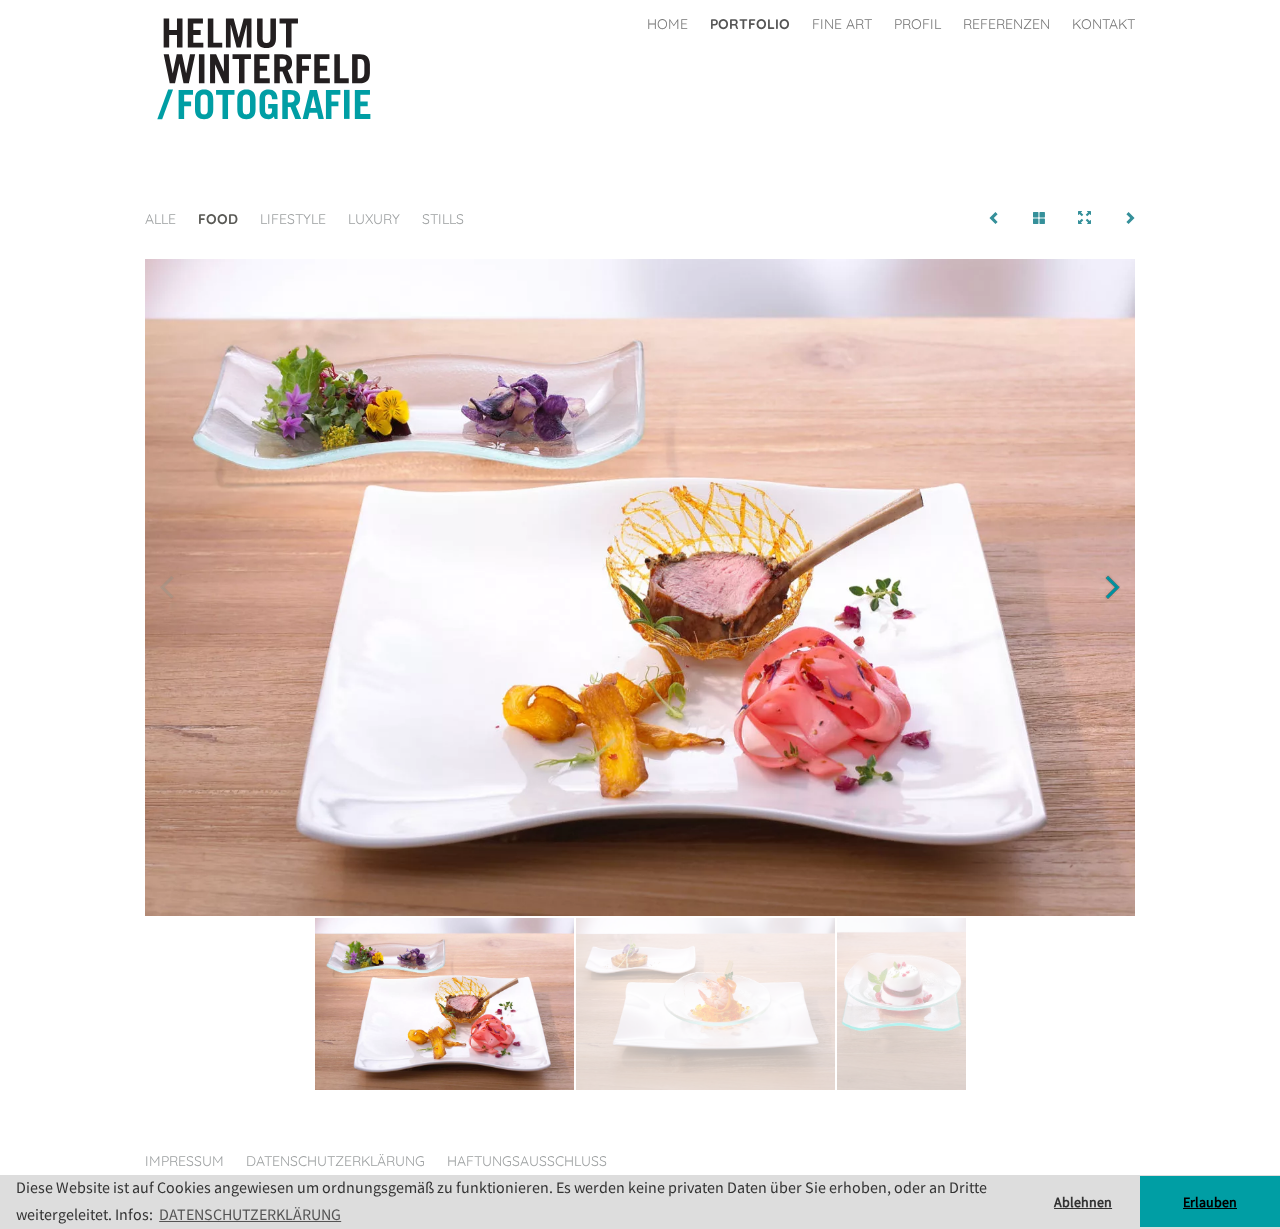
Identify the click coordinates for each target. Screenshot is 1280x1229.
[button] (1112, 587)
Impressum (184, 1161)
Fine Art (842, 24)
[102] (994, 219)
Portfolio (750, 24)
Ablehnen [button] (1083, 1202)
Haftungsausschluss (527, 1161)
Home (667, 24)
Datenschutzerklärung (335, 1161)
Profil (917, 24)
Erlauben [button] (1210, 1202)
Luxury (374, 219)
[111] (1129, 219)
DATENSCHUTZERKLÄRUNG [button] (250, 1214)
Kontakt (1103, 24)
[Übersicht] (1039, 219)
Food (218, 219)
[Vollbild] (1084, 219)
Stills (443, 219)
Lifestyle (293, 219)
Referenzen (1006, 24)
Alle (160, 219)
